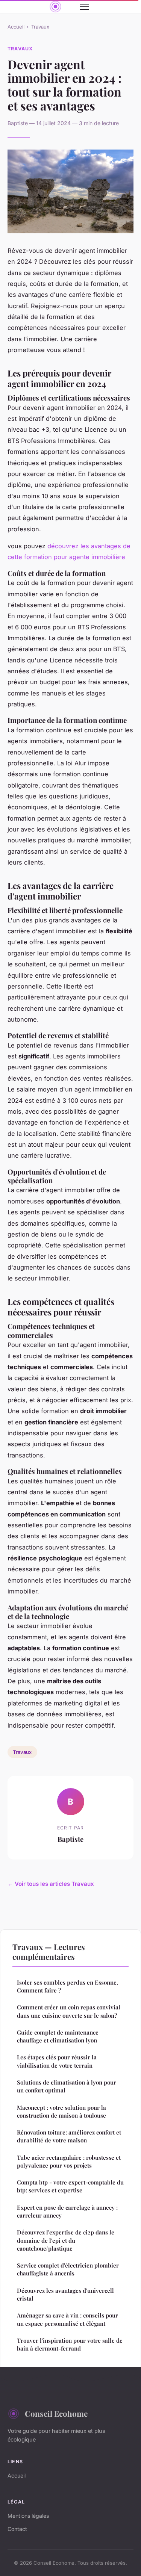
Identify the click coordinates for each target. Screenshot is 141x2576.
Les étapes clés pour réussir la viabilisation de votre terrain (57, 2061)
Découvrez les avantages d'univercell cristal (65, 2294)
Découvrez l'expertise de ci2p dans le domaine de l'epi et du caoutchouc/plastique (66, 2240)
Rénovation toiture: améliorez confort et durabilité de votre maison (69, 2136)
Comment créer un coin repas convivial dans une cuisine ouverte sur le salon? (69, 2011)
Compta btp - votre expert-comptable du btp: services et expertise (70, 2186)
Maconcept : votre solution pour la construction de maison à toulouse (61, 2111)
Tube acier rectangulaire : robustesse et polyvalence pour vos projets (69, 2161)
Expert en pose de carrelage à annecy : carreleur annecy (67, 2211)
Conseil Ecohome (56, 2413)
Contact (17, 2529)
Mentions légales (28, 2516)
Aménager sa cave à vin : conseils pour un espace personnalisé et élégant (67, 2319)
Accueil (16, 27)
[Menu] (85, 7)
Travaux (40, 27)
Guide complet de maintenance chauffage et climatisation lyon (58, 2036)
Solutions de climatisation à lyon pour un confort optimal (67, 2086)
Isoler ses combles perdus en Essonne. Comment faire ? (67, 1986)
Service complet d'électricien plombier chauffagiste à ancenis (68, 2269)
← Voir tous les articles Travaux (51, 1884)
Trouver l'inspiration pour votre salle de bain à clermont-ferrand (70, 2344)
